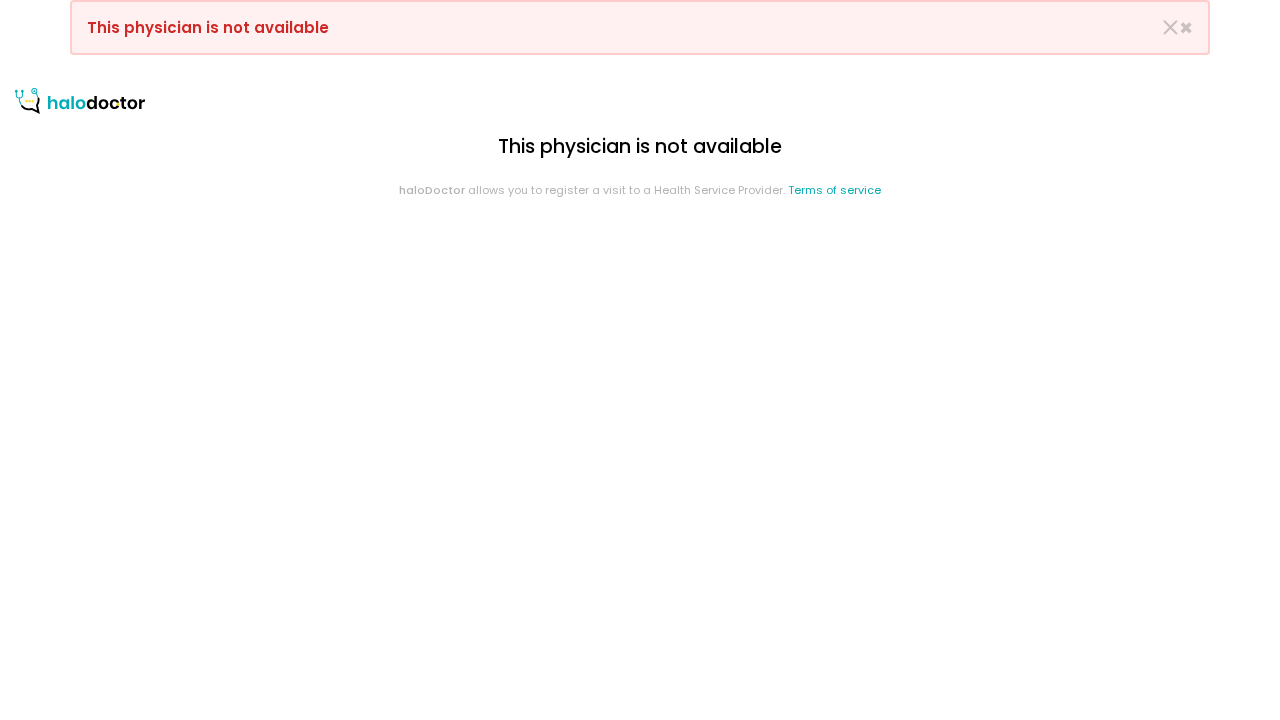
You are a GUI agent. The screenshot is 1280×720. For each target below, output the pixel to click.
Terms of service (834, 190)
